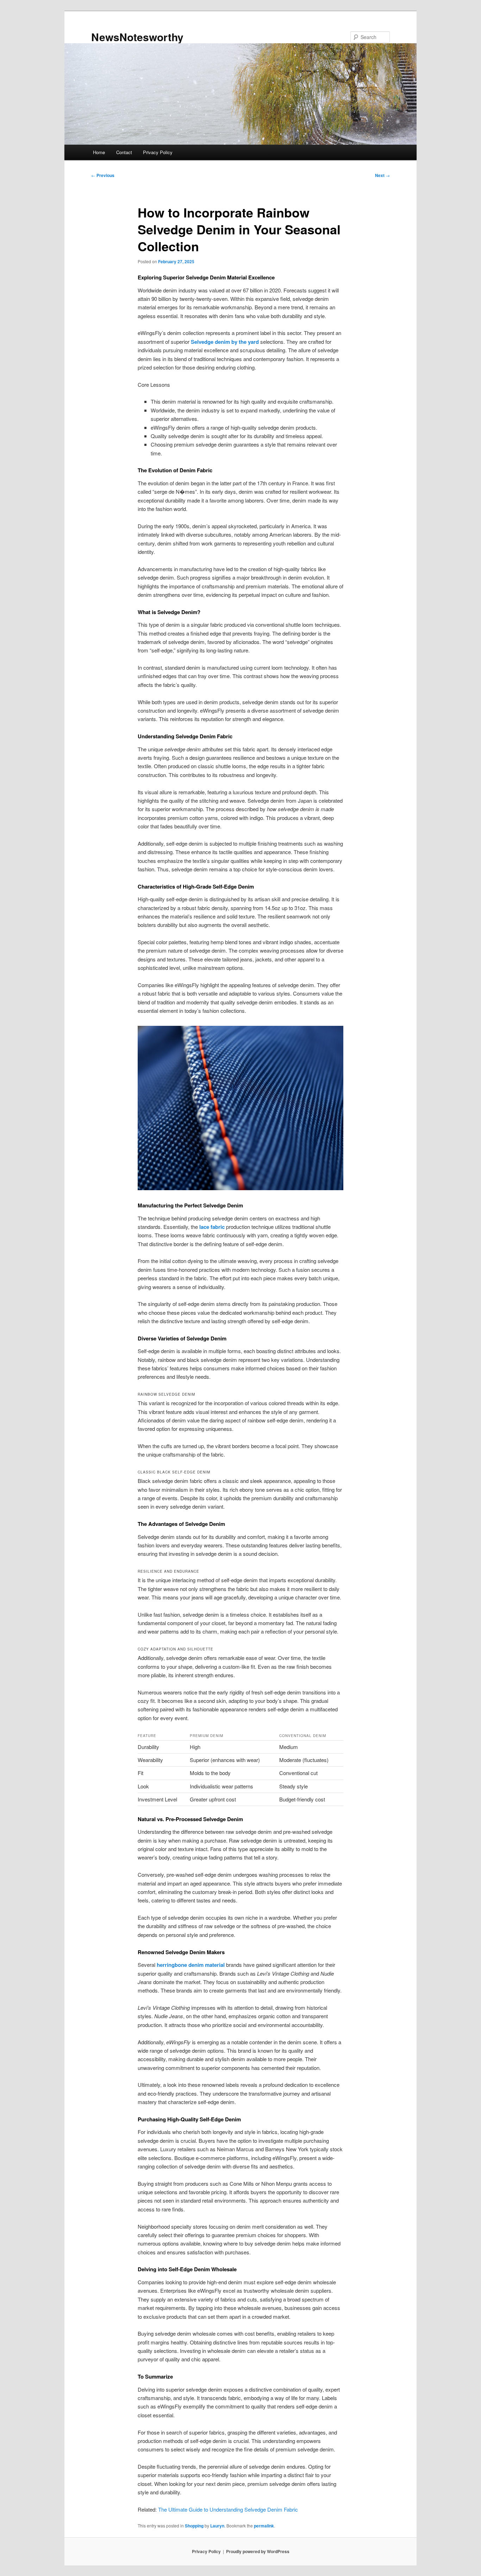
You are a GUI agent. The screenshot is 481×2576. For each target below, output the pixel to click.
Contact (124, 152)
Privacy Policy (158, 152)
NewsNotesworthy (137, 37)
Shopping (194, 2526)
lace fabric (212, 1227)
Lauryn (217, 2526)
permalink (264, 2526)
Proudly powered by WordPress (258, 2551)
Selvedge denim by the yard (225, 342)
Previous (103, 175)
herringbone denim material (191, 1965)
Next (382, 175)
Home (99, 152)
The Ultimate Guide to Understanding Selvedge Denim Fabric (228, 2509)
